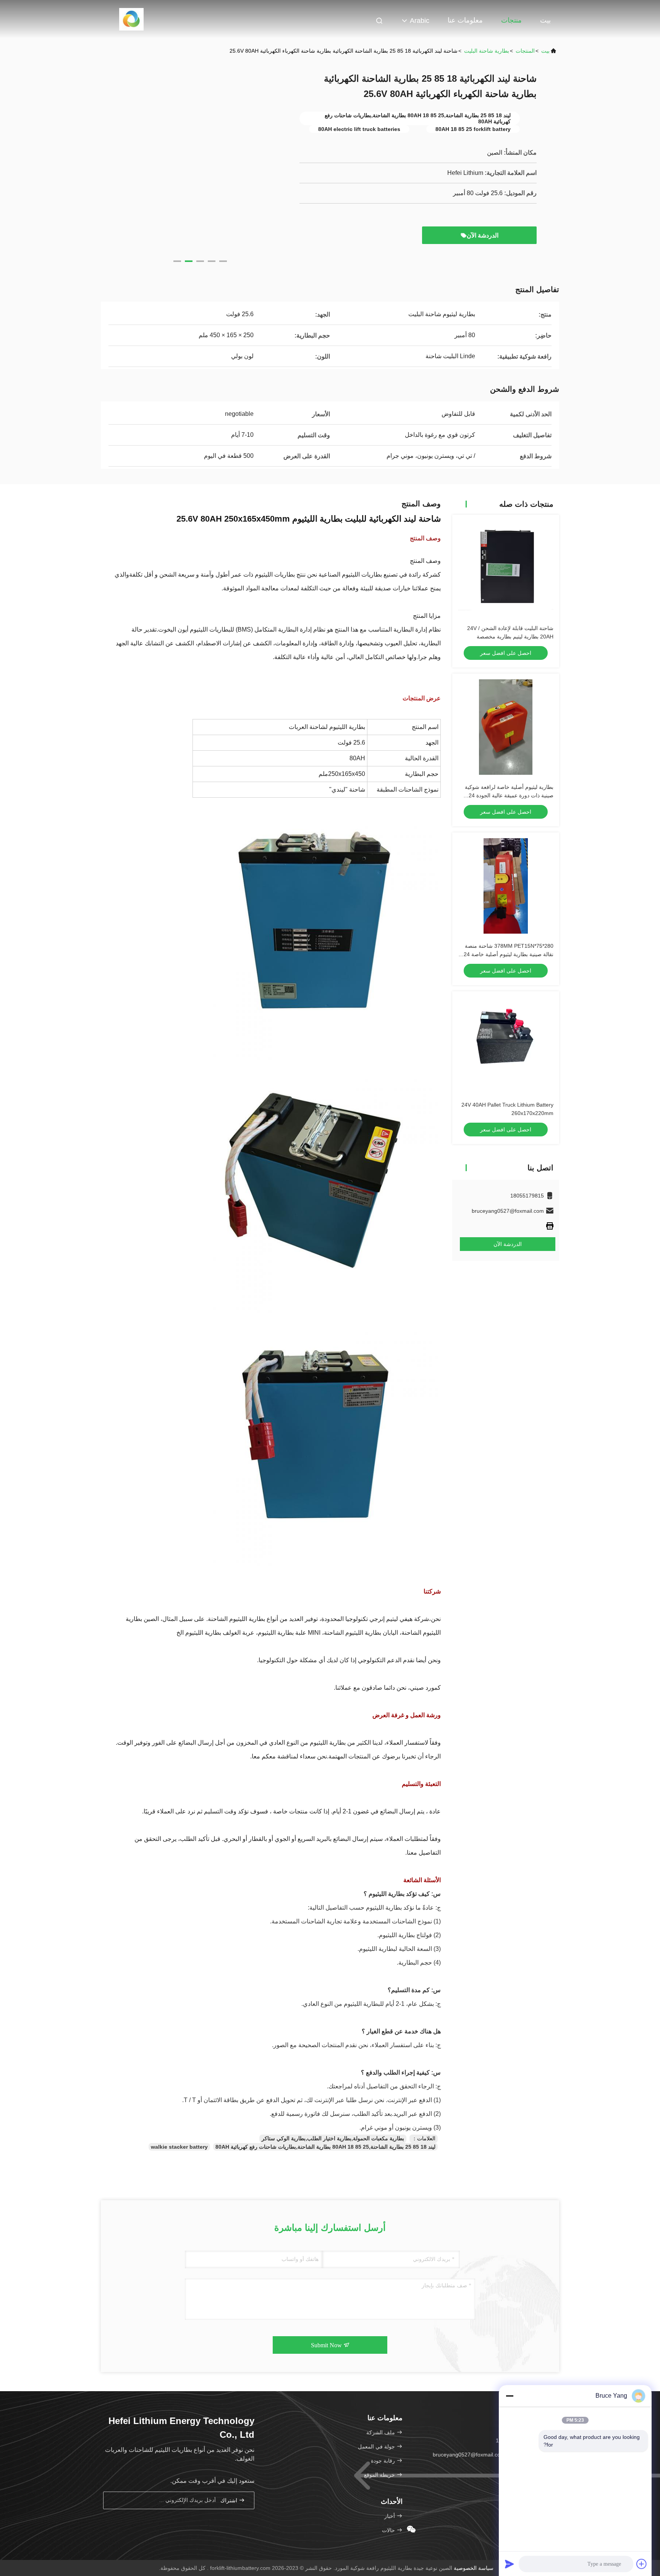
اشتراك (230, 2501)
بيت (545, 20)
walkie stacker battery (179, 2147)
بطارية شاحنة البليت (487, 51)
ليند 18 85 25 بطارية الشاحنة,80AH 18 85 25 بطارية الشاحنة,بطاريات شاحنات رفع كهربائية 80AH (325, 2147)
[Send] (510, 2564)
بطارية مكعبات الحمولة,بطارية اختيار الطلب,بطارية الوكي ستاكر (333, 2138)
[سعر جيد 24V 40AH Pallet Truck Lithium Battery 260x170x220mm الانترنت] (506, 1045)
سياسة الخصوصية (474, 2568)
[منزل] (132, 19)
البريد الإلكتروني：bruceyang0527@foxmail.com (490, 2455)
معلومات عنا (465, 20)
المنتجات (525, 51)
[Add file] (642, 2564)
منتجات (511, 20)
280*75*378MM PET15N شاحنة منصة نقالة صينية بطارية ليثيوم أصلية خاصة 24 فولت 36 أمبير (509, 954)
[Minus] (510, 2396)
